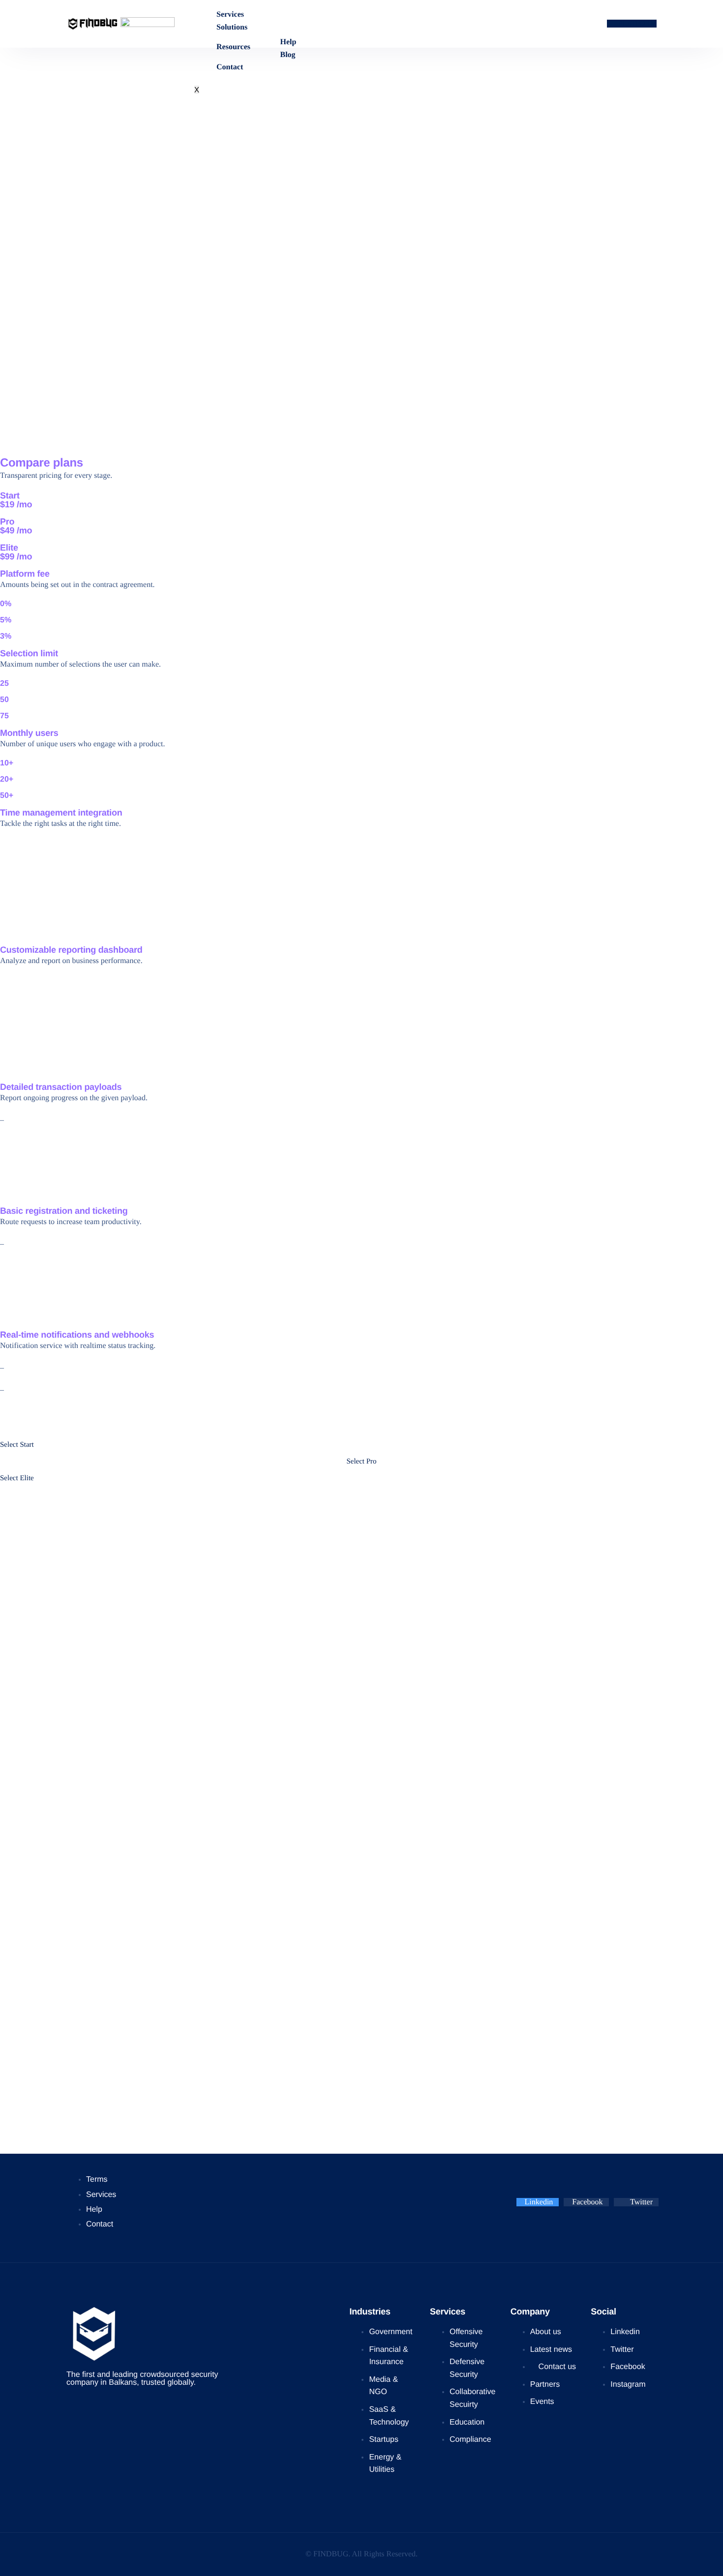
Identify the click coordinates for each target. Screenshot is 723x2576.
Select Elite (17, 1478)
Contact (230, 67)
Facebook (587, 2202)
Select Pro (361, 1462)
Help (288, 42)
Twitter (640, 2202)
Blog (287, 55)
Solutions (232, 28)
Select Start (17, 1445)
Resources (233, 47)
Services (230, 15)
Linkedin (539, 2202)
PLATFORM (637, 24)
